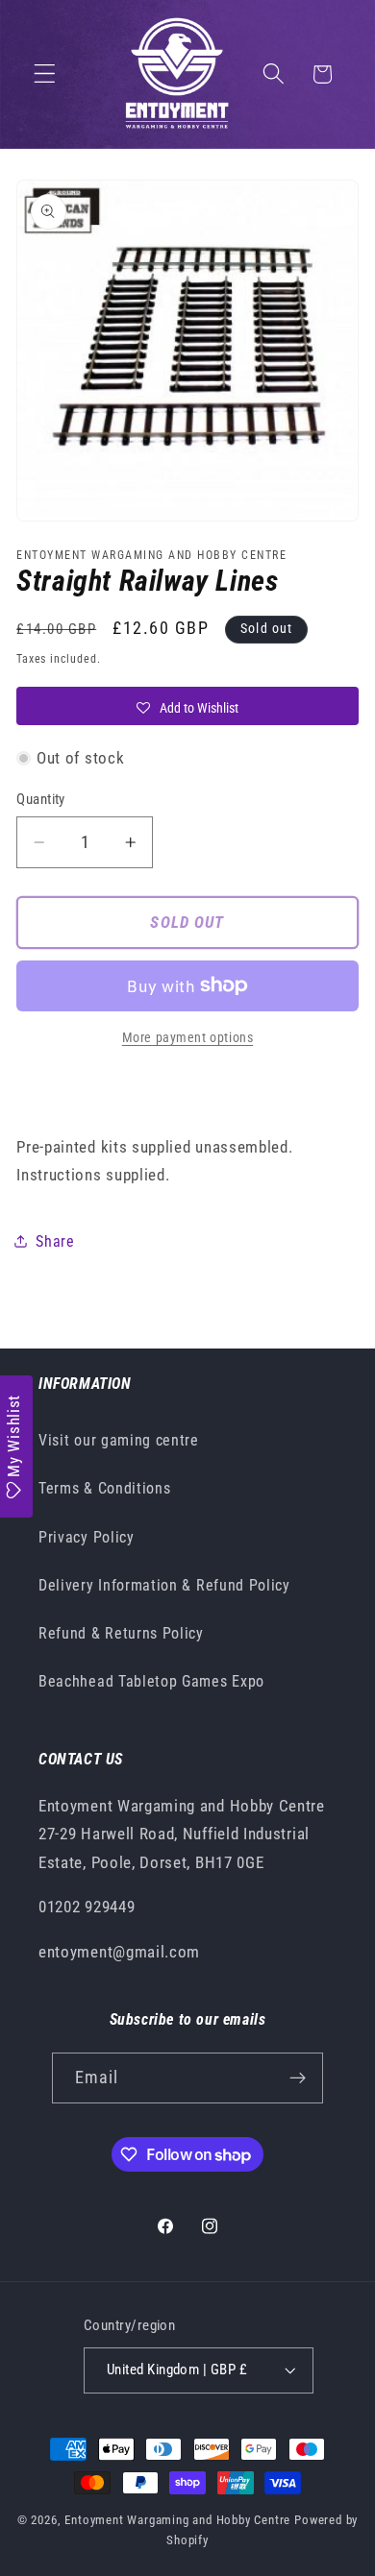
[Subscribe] (299, 2078)
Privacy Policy (87, 1537)
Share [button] (55, 1241)
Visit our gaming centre (119, 1440)
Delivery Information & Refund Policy (164, 1585)
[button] (45, 74)
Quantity (41, 799)
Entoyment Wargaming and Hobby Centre (177, 2520)
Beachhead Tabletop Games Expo (151, 1681)
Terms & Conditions (104, 1488)
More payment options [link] (188, 1037)
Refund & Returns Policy (121, 1633)
